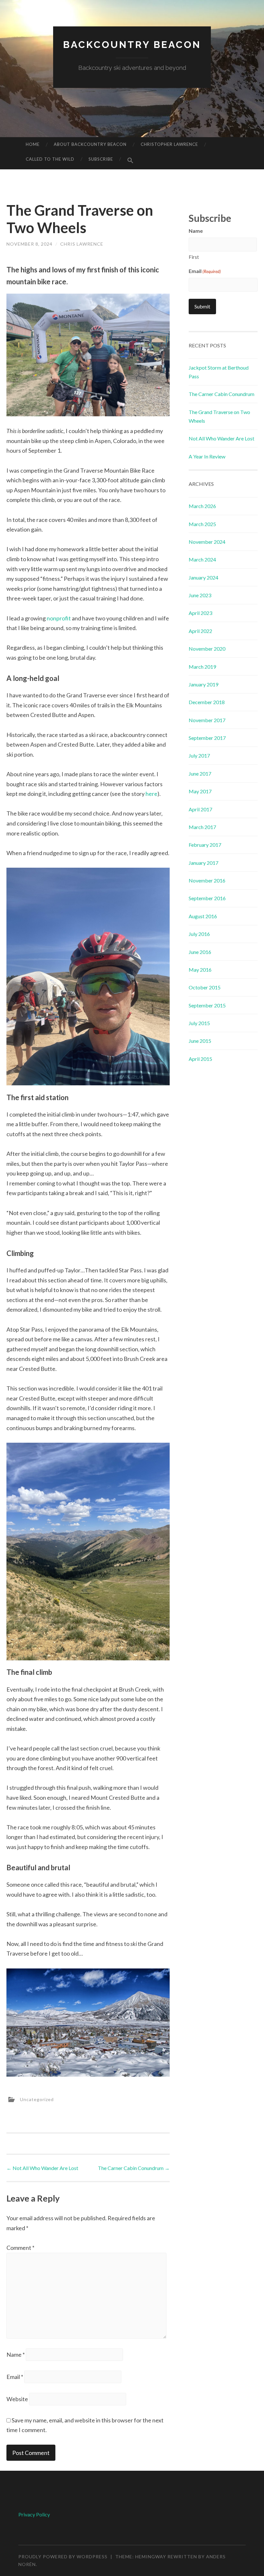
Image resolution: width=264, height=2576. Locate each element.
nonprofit (59, 618)
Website (17, 2399)
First (194, 257)
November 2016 (207, 880)
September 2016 (207, 898)
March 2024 (202, 559)
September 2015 (207, 1005)
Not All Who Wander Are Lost (42, 2168)
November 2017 (207, 720)
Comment (20, 2248)
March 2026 (202, 506)
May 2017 (200, 791)
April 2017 (200, 809)
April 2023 (200, 613)
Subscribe (101, 159)
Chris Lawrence (82, 244)
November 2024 (207, 542)
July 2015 (199, 1023)
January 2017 (203, 863)
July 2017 (199, 755)
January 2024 (203, 577)
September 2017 (207, 738)
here (151, 794)
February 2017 (205, 845)
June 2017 (200, 774)
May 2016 (200, 970)
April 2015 (200, 1059)
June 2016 (200, 952)
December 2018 (207, 702)
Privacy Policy (34, 2514)
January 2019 (203, 684)
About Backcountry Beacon (90, 144)
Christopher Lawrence (169, 144)
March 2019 (202, 667)
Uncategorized (37, 2099)
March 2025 (202, 524)
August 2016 (203, 916)
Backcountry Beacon (132, 45)
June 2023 (200, 595)
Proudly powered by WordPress (63, 2557)
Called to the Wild (50, 159)
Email (15, 2377)
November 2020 (207, 649)
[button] (130, 161)
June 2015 (200, 1041)
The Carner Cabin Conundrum (134, 2168)
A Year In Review (207, 456)
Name (16, 2354)
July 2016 (199, 934)
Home (33, 144)
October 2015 (205, 987)
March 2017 (202, 827)
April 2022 (200, 631)
